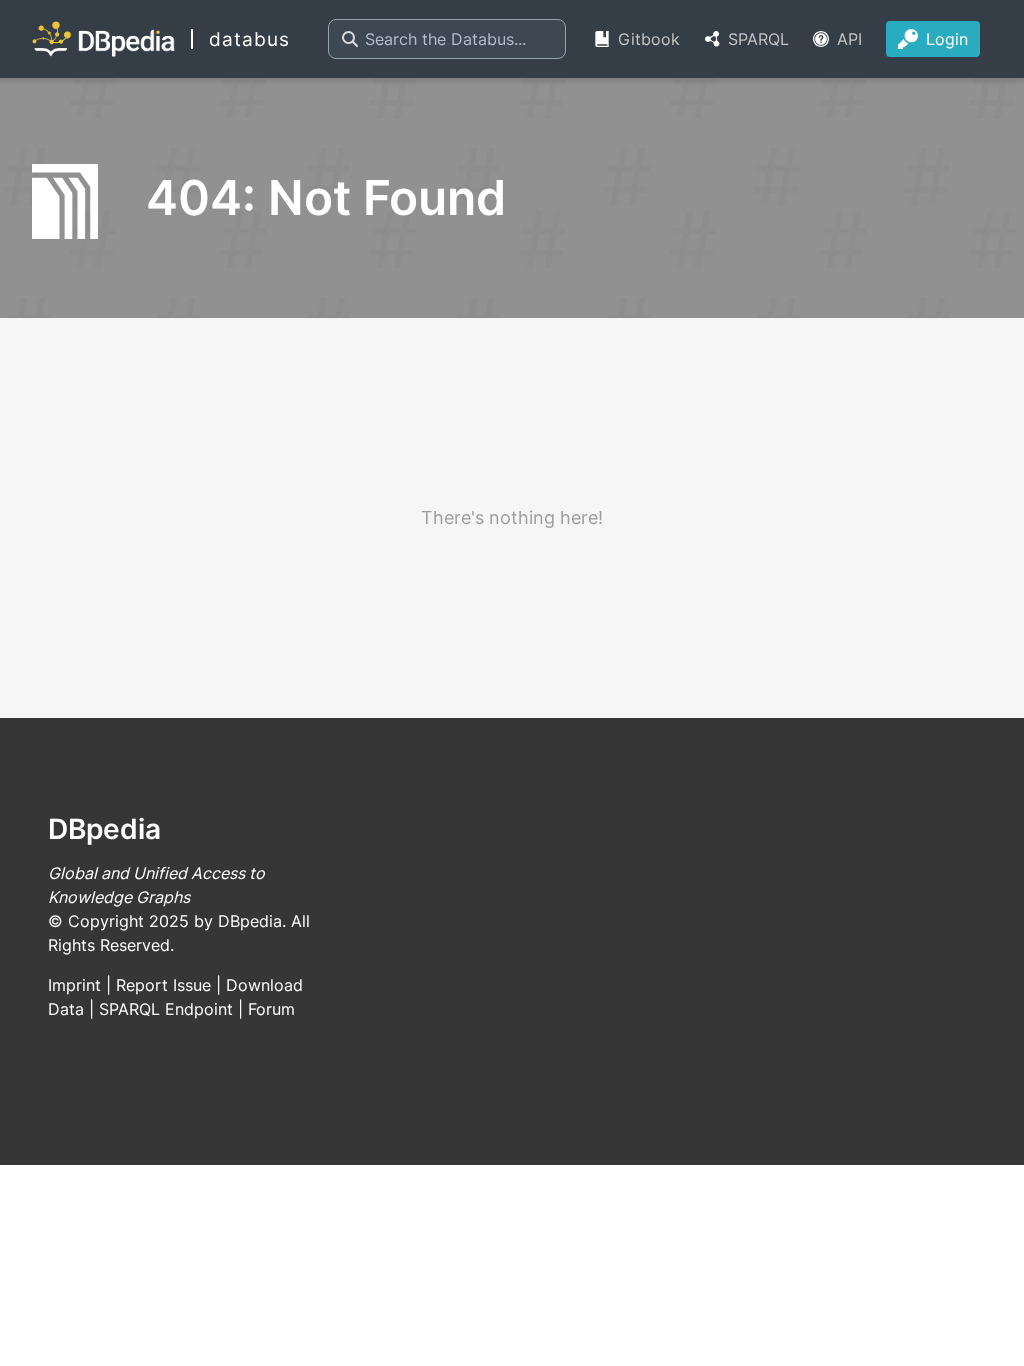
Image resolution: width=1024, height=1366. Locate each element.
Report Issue (163, 985)
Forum (271, 1009)
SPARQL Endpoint (166, 1009)
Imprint (74, 985)
